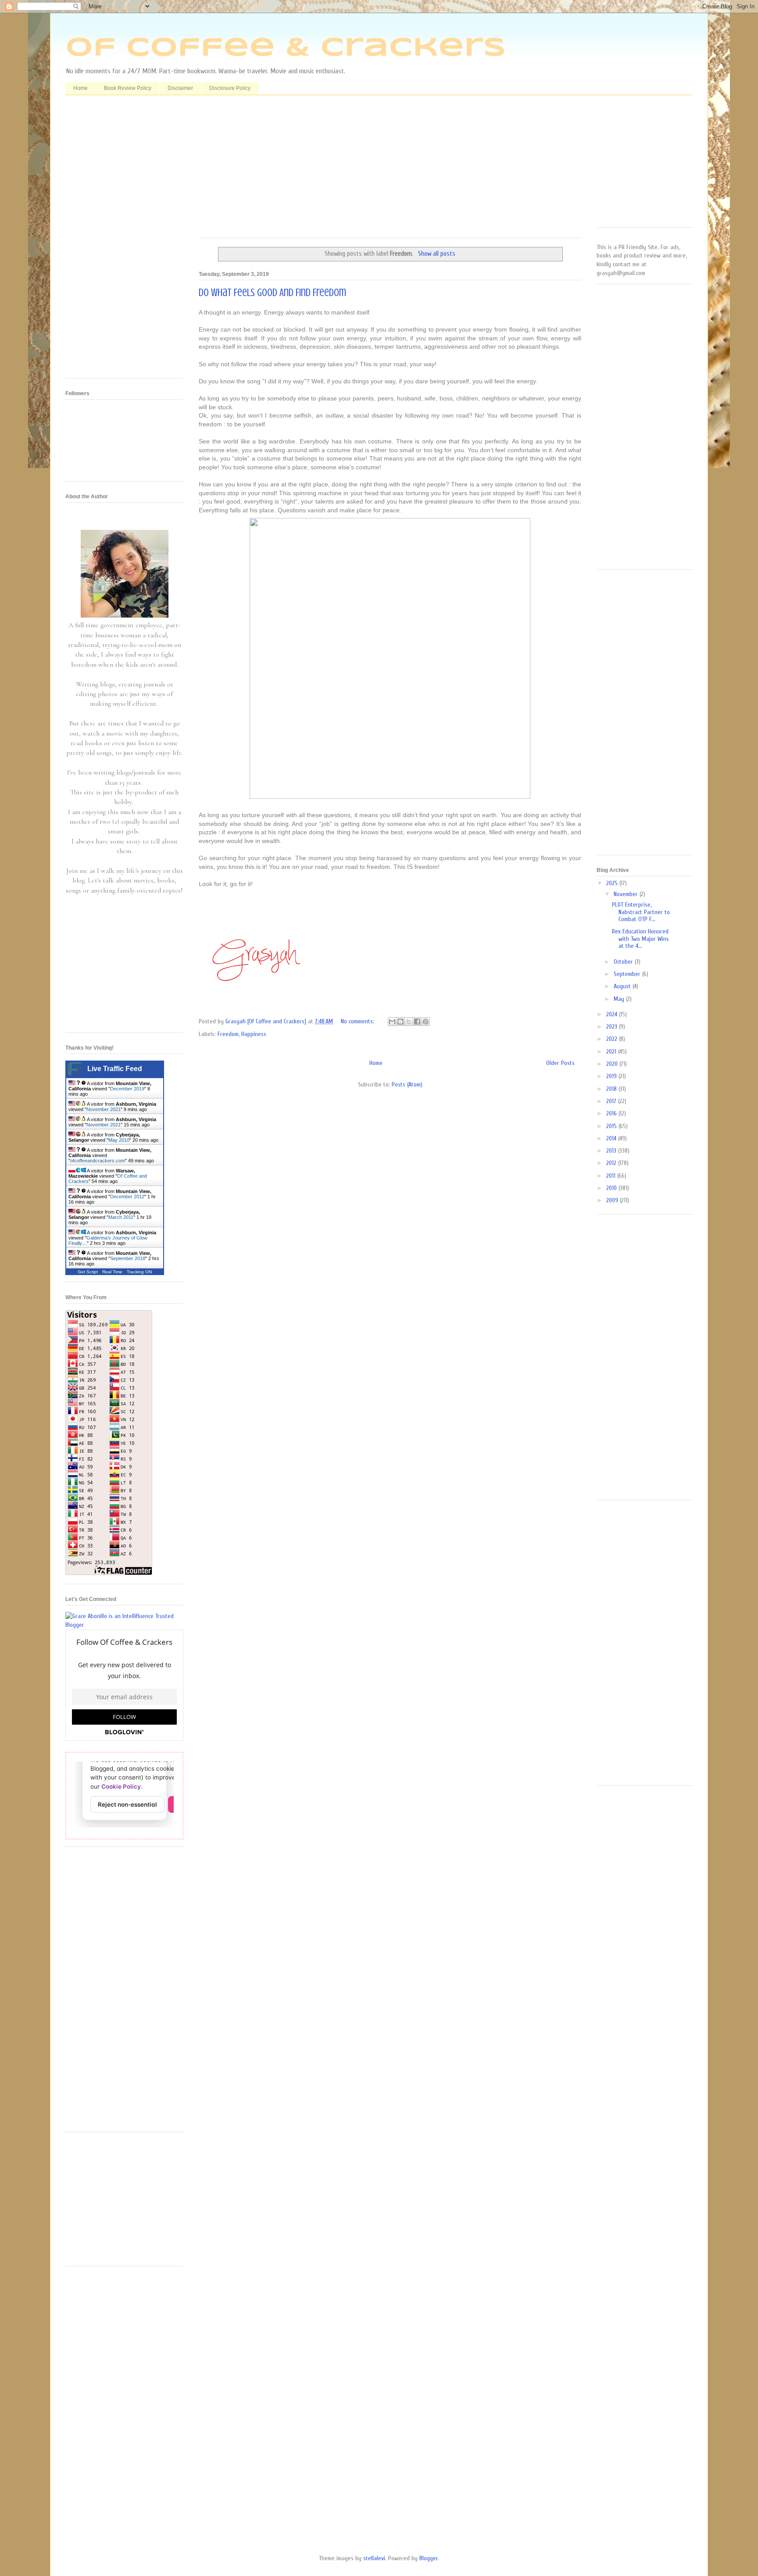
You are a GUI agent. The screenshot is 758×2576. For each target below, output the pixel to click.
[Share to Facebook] (417, 1022)
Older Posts (560, 1063)
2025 (613, 883)
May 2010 (119, 1140)
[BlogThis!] (400, 1022)
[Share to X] (409, 1022)
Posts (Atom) (407, 1084)
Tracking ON (139, 1272)
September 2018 (128, 1258)
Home (80, 88)
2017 (612, 1101)
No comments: (358, 1021)
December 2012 (127, 1197)
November (627, 894)
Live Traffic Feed (115, 1069)
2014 (612, 1138)
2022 (613, 1039)
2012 (612, 1163)
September (628, 974)
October (624, 962)
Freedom (228, 1034)
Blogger (429, 2558)
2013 (612, 1151)
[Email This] (392, 1022)
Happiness (254, 1034)
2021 (612, 1052)
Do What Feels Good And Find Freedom (272, 293)
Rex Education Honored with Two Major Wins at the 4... (640, 939)
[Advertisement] (390, 170)
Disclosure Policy (230, 88)
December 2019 (127, 1089)
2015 (612, 1126)
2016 (612, 1113)
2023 (613, 1027)
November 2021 (104, 1109)
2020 (613, 1064)
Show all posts (436, 254)
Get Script (88, 1272)
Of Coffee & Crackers (286, 48)
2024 (613, 1014)
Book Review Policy (128, 88)
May (620, 999)
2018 (612, 1089)
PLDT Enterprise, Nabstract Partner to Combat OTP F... (641, 912)
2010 (612, 1188)
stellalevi (374, 2558)
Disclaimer (180, 88)
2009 (613, 1200)
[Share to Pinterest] (425, 1022)
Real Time (112, 1272)
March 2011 (121, 1217)
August (623, 986)
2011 (612, 1176)
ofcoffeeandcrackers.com (98, 1161)
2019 (612, 1076)
